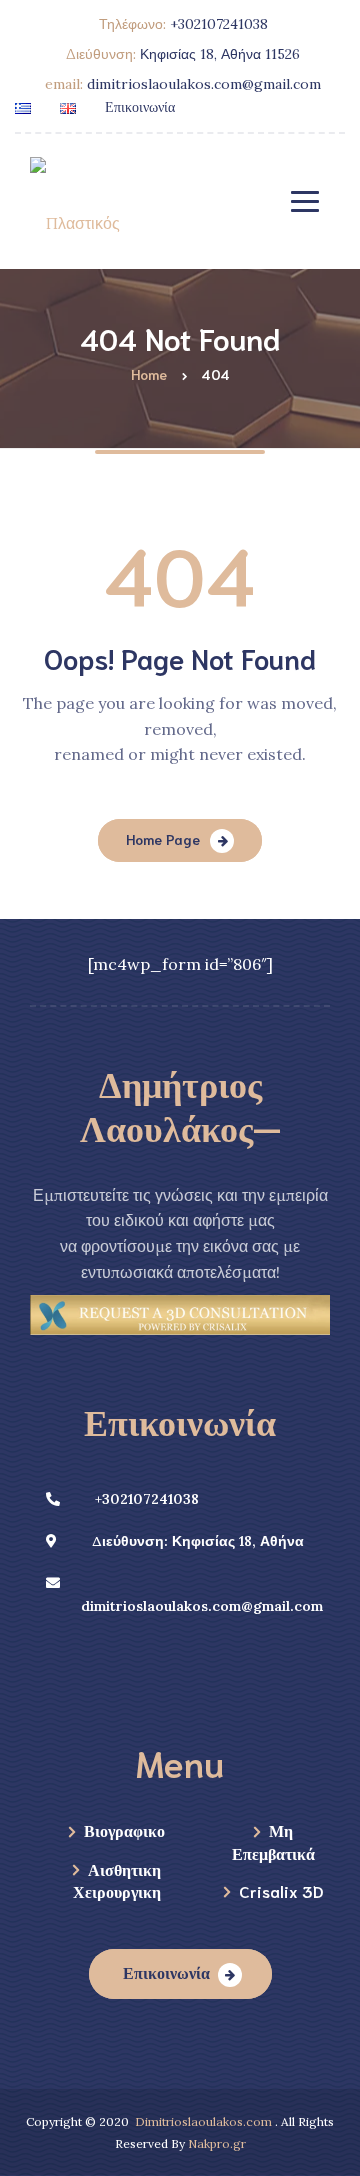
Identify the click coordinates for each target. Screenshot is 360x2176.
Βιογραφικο (124, 1829)
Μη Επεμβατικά (273, 1840)
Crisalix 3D (281, 1890)
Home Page (163, 839)
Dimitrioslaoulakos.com (203, 2121)
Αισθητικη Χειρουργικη (117, 1879)
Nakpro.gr (217, 2143)
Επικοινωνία (140, 106)
